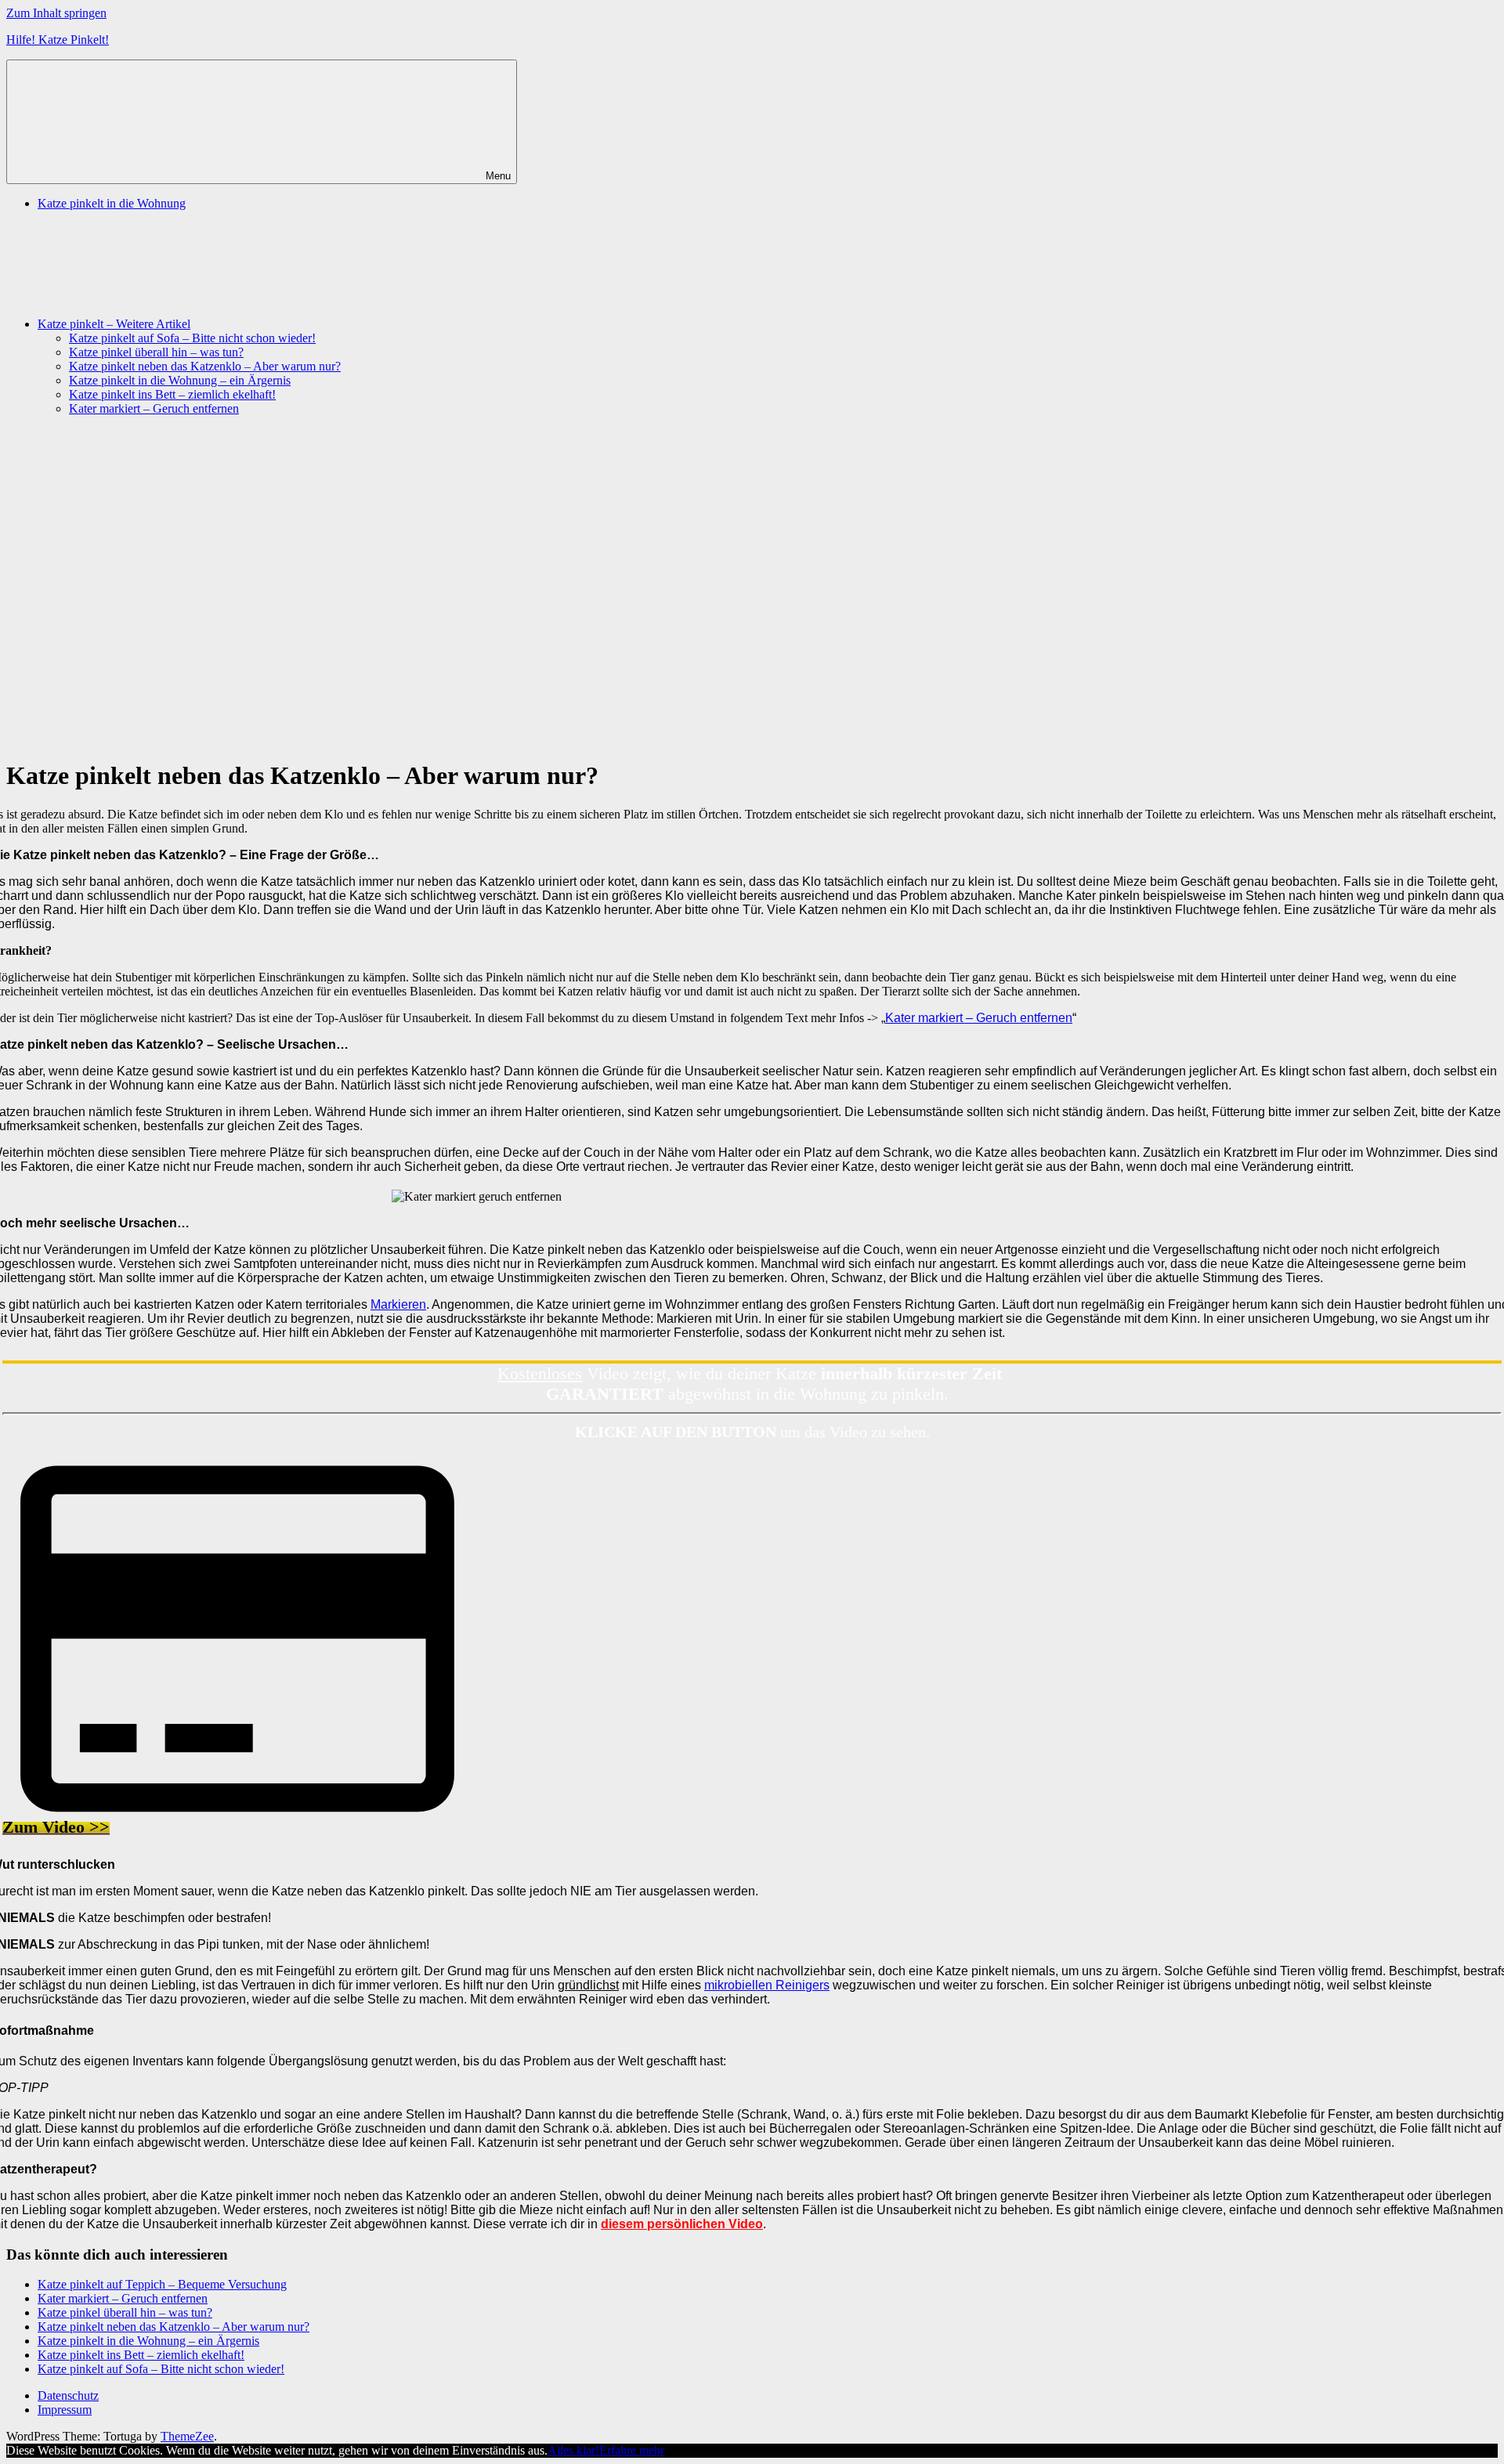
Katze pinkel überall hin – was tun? (156, 352)
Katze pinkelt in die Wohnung (112, 203)
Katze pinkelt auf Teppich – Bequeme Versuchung (162, 2284)
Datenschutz (68, 2395)
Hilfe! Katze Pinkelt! (58, 40)
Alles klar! (573, 2450)
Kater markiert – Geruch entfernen (154, 408)
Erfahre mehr (632, 2450)
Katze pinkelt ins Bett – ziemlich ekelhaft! (172, 394)
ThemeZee (187, 2436)
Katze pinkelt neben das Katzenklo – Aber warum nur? (205, 366)
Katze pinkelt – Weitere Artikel (114, 324)
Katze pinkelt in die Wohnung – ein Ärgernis (180, 380)
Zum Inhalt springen (56, 13)
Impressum (65, 2410)
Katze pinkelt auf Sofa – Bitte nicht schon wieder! (192, 338)
